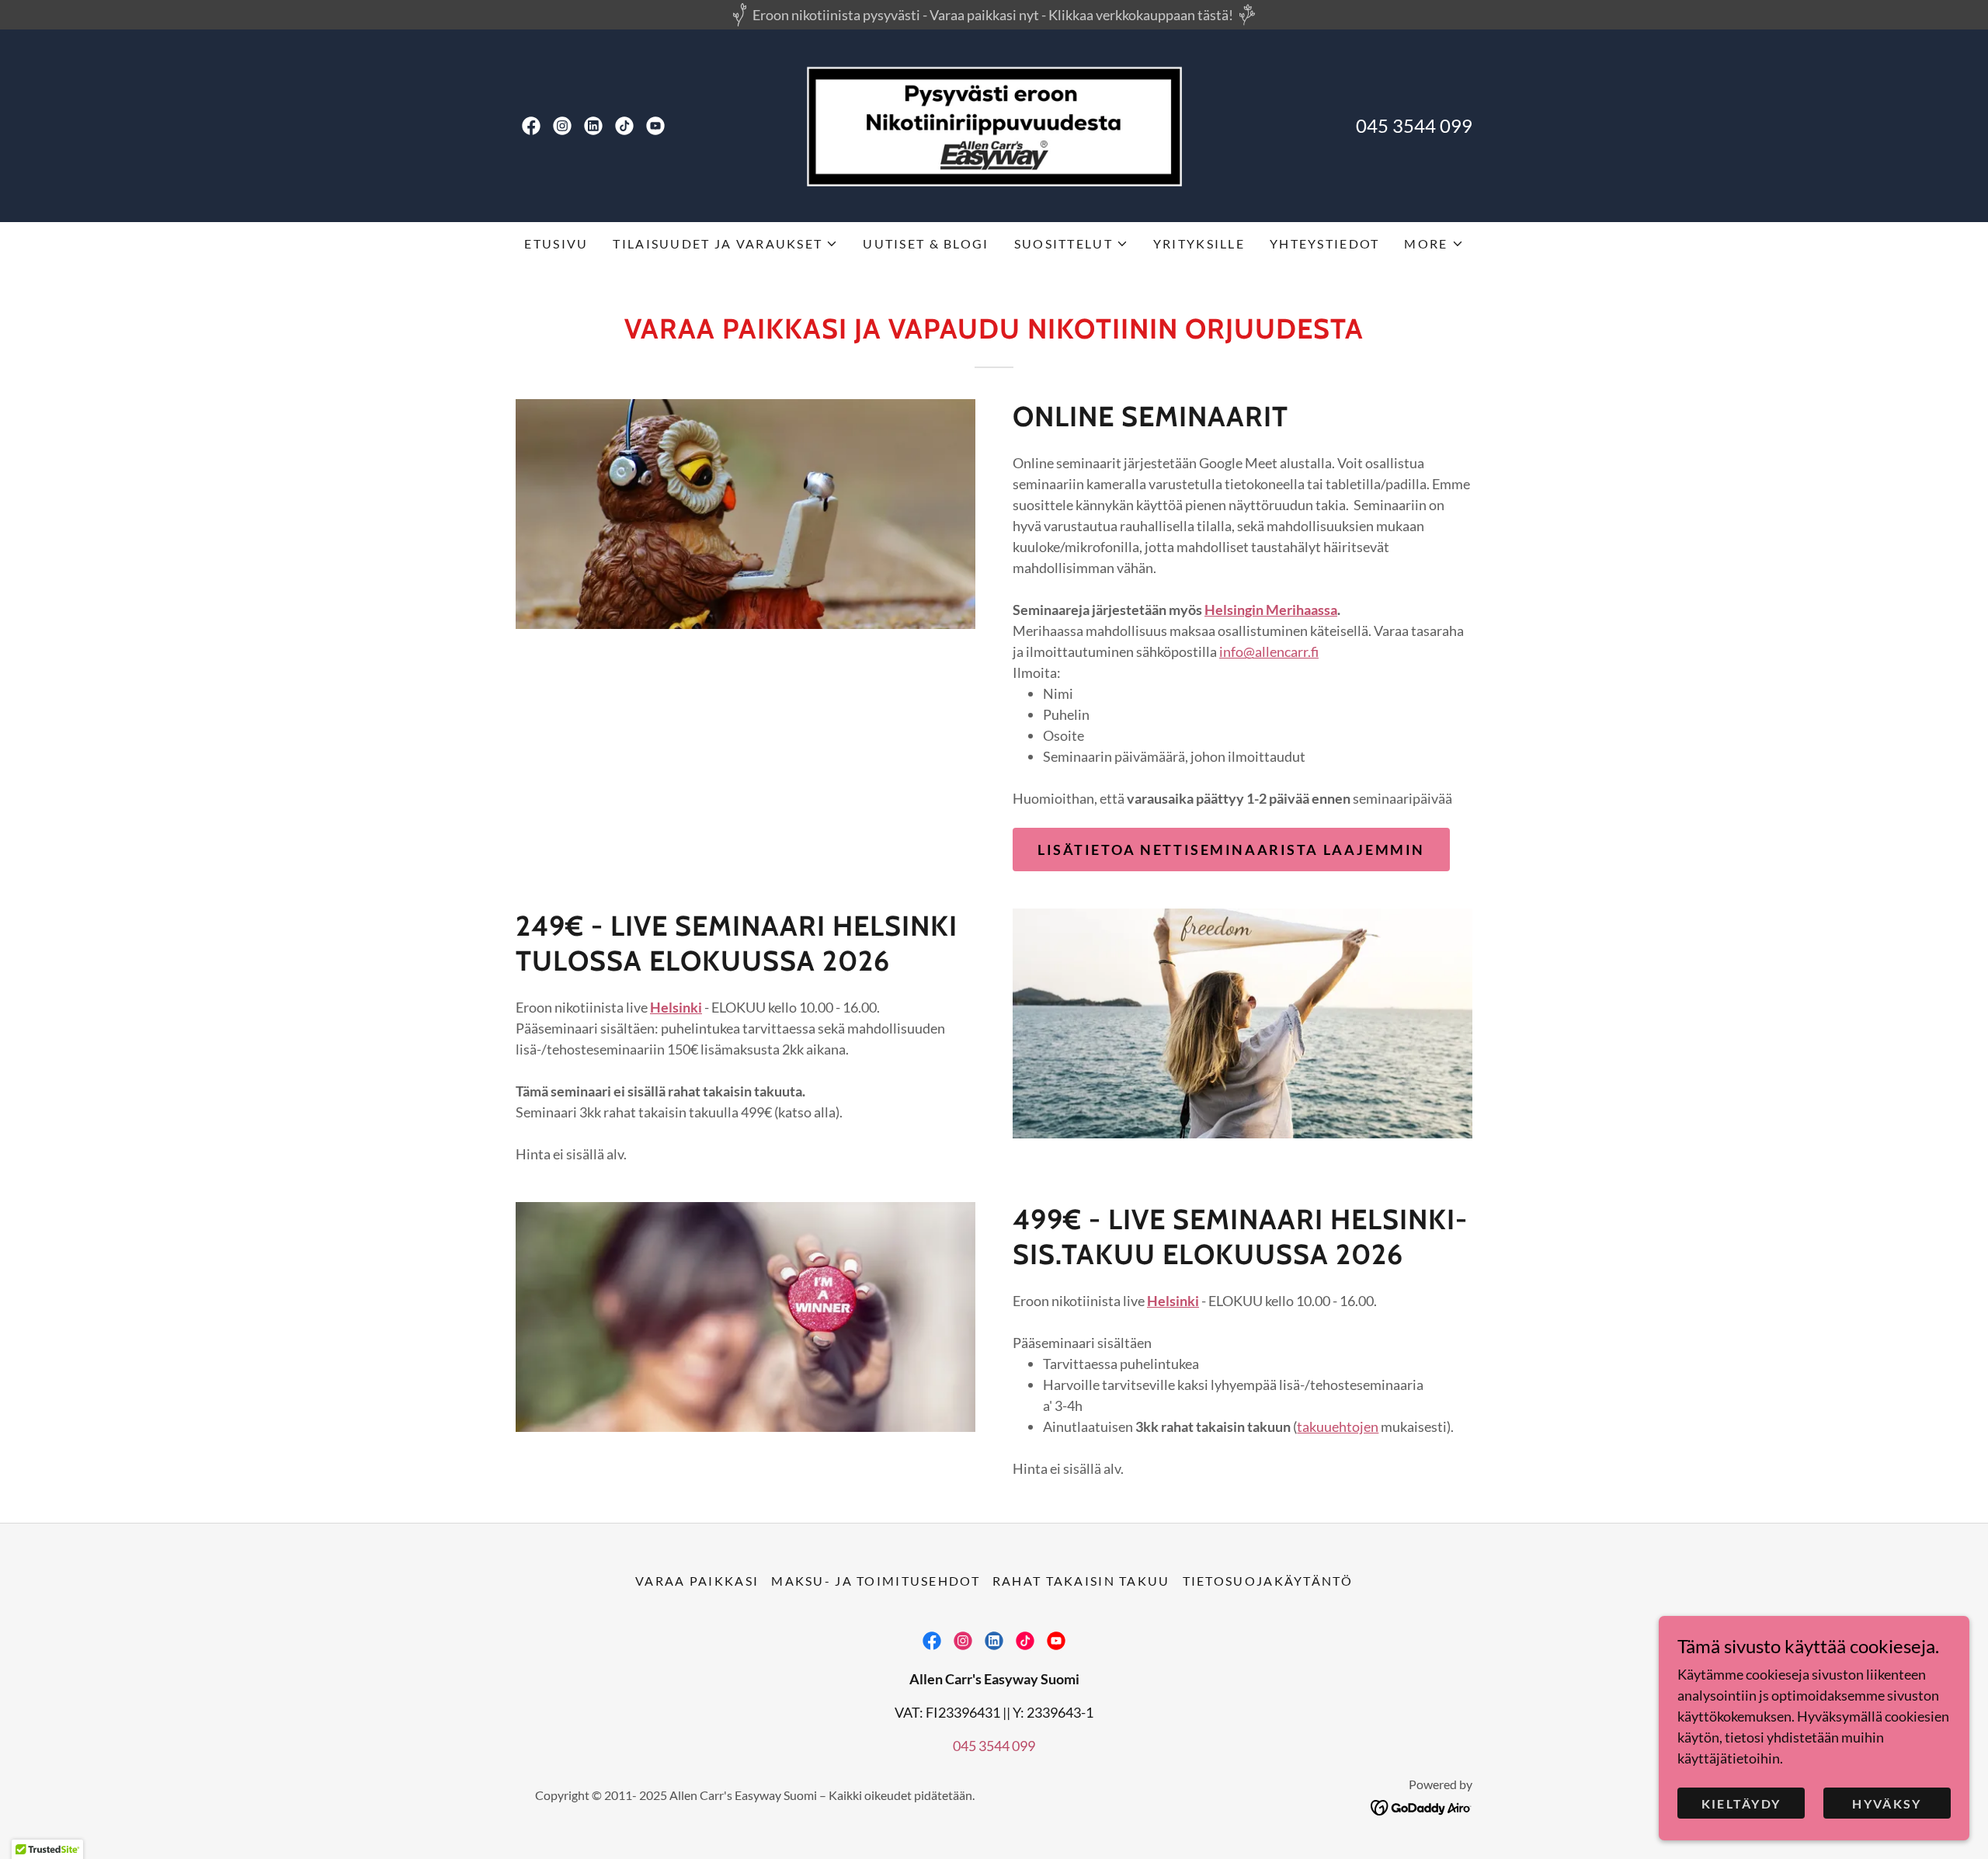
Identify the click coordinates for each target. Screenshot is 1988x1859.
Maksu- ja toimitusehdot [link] (876, 1581)
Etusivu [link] (556, 243)
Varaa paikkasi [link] (697, 1581)
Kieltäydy (1741, 1803)
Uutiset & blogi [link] (926, 243)
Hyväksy (1887, 1803)
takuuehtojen (1338, 1426)
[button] (725, 244)
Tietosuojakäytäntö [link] (1268, 1581)
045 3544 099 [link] (1414, 125)
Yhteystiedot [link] (1324, 243)
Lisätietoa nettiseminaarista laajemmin (1231, 850)
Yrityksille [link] (1199, 243)
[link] (531, 126)
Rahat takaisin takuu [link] (1081, 1581)
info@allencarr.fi (1269, 652)
